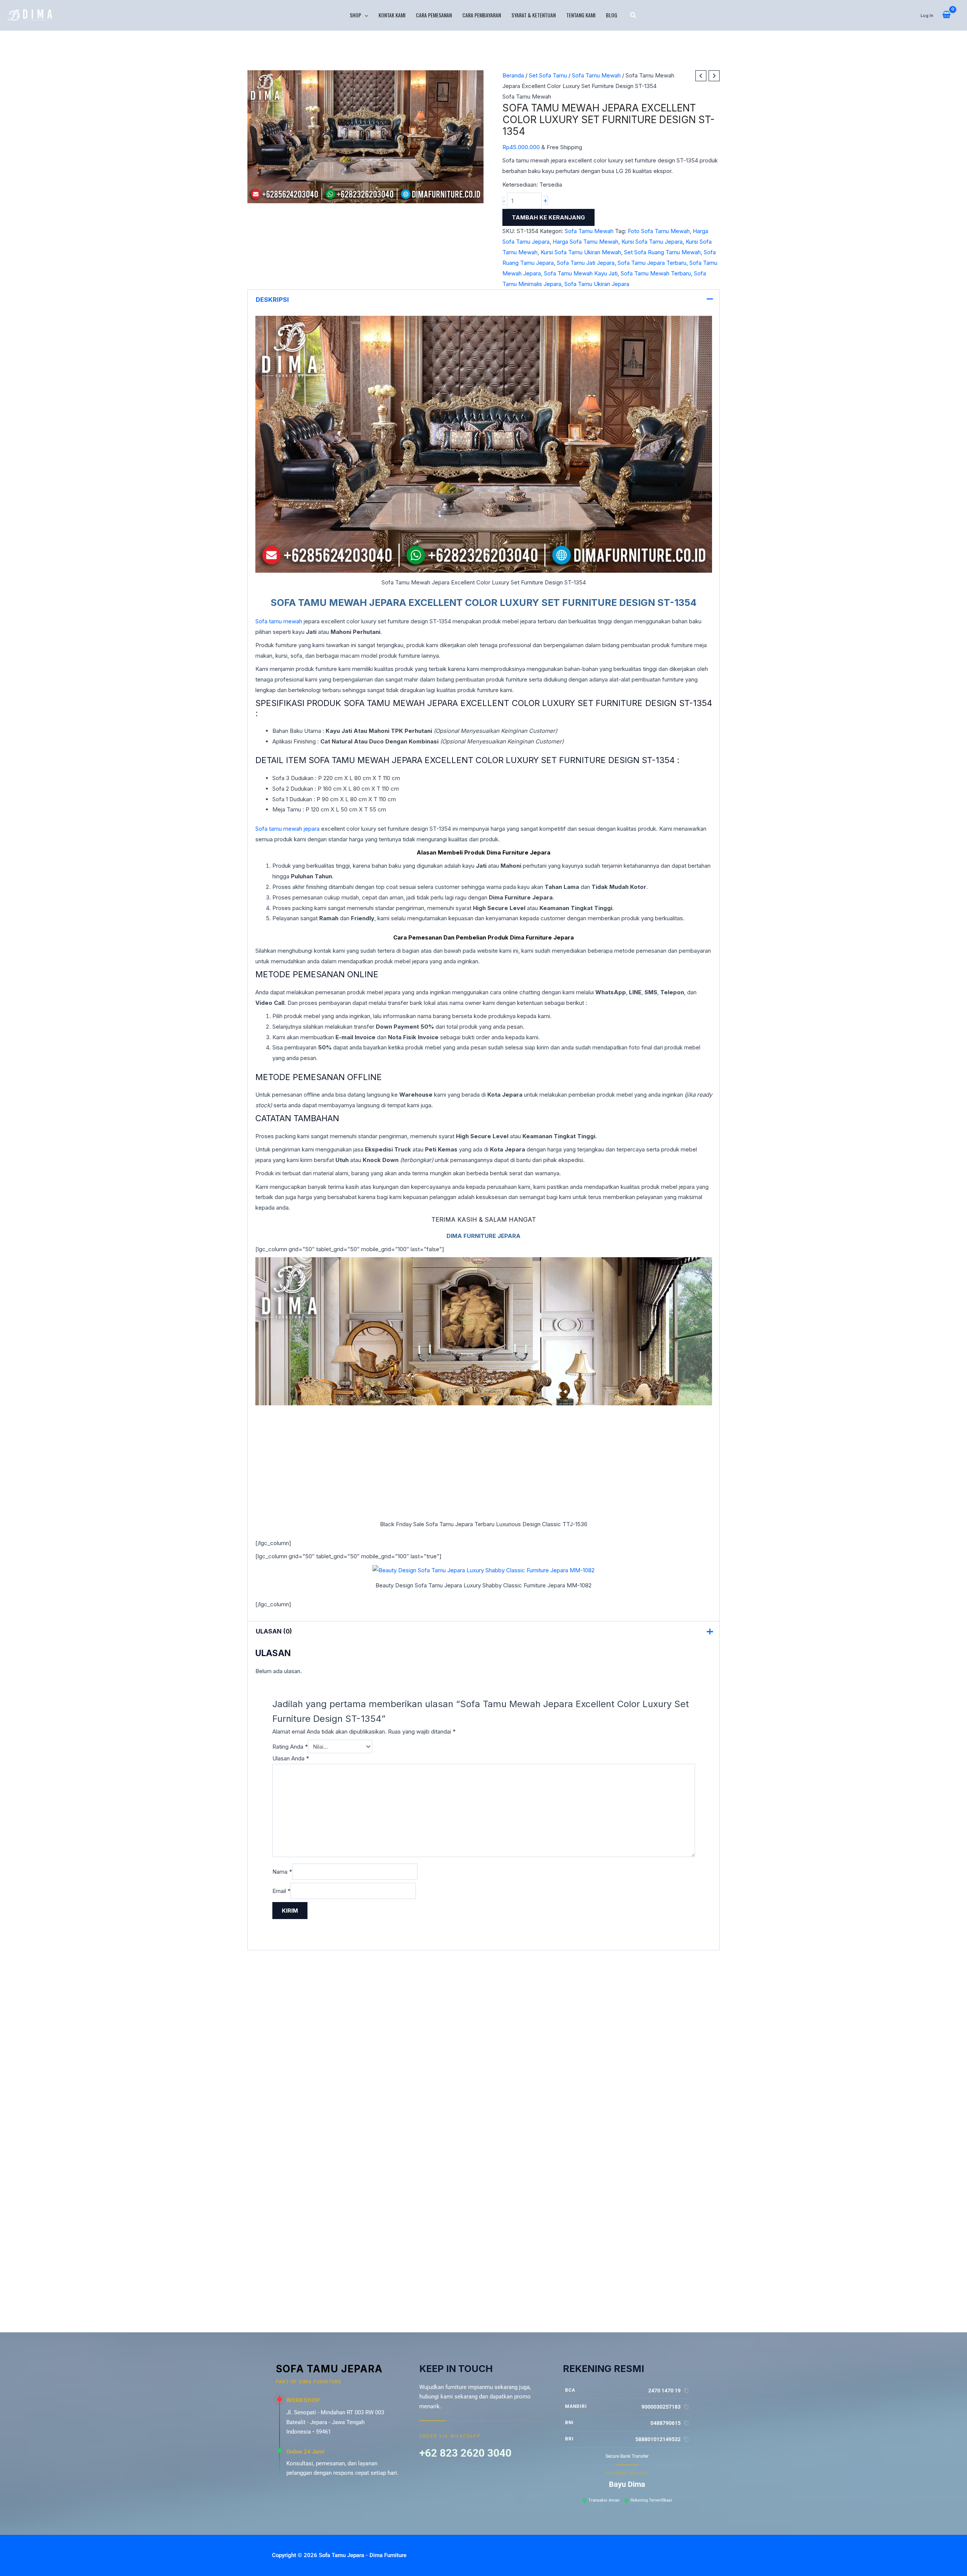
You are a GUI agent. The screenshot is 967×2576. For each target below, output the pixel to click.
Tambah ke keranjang (548, 217)
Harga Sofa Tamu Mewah (585, 242)
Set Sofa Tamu (548, 75)
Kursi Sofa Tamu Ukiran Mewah (581, 252)
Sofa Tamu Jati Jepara (586, 263)
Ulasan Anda (291, 1758)
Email (281, 1891)
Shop (355, 15)
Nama (282, 1872)
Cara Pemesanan (434, 15)
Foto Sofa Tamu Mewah (659, 231)
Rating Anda (290, 1747)
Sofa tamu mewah (279, 621)
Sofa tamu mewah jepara (287, 829)
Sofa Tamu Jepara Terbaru (652, 263)
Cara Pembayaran (482, 15)
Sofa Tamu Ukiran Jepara (597, 284)
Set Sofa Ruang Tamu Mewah (662, 252)
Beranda (513, 75)
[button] (365, 15)
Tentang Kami (581, 15)
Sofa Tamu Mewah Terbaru (656, 273)
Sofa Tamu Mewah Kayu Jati (581, 273)
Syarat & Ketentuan (534, 15)
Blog (612, 15)
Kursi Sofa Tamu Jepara (652, 242)
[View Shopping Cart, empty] (946, 15)
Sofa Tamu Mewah (596, 75)
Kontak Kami (392, 15)
